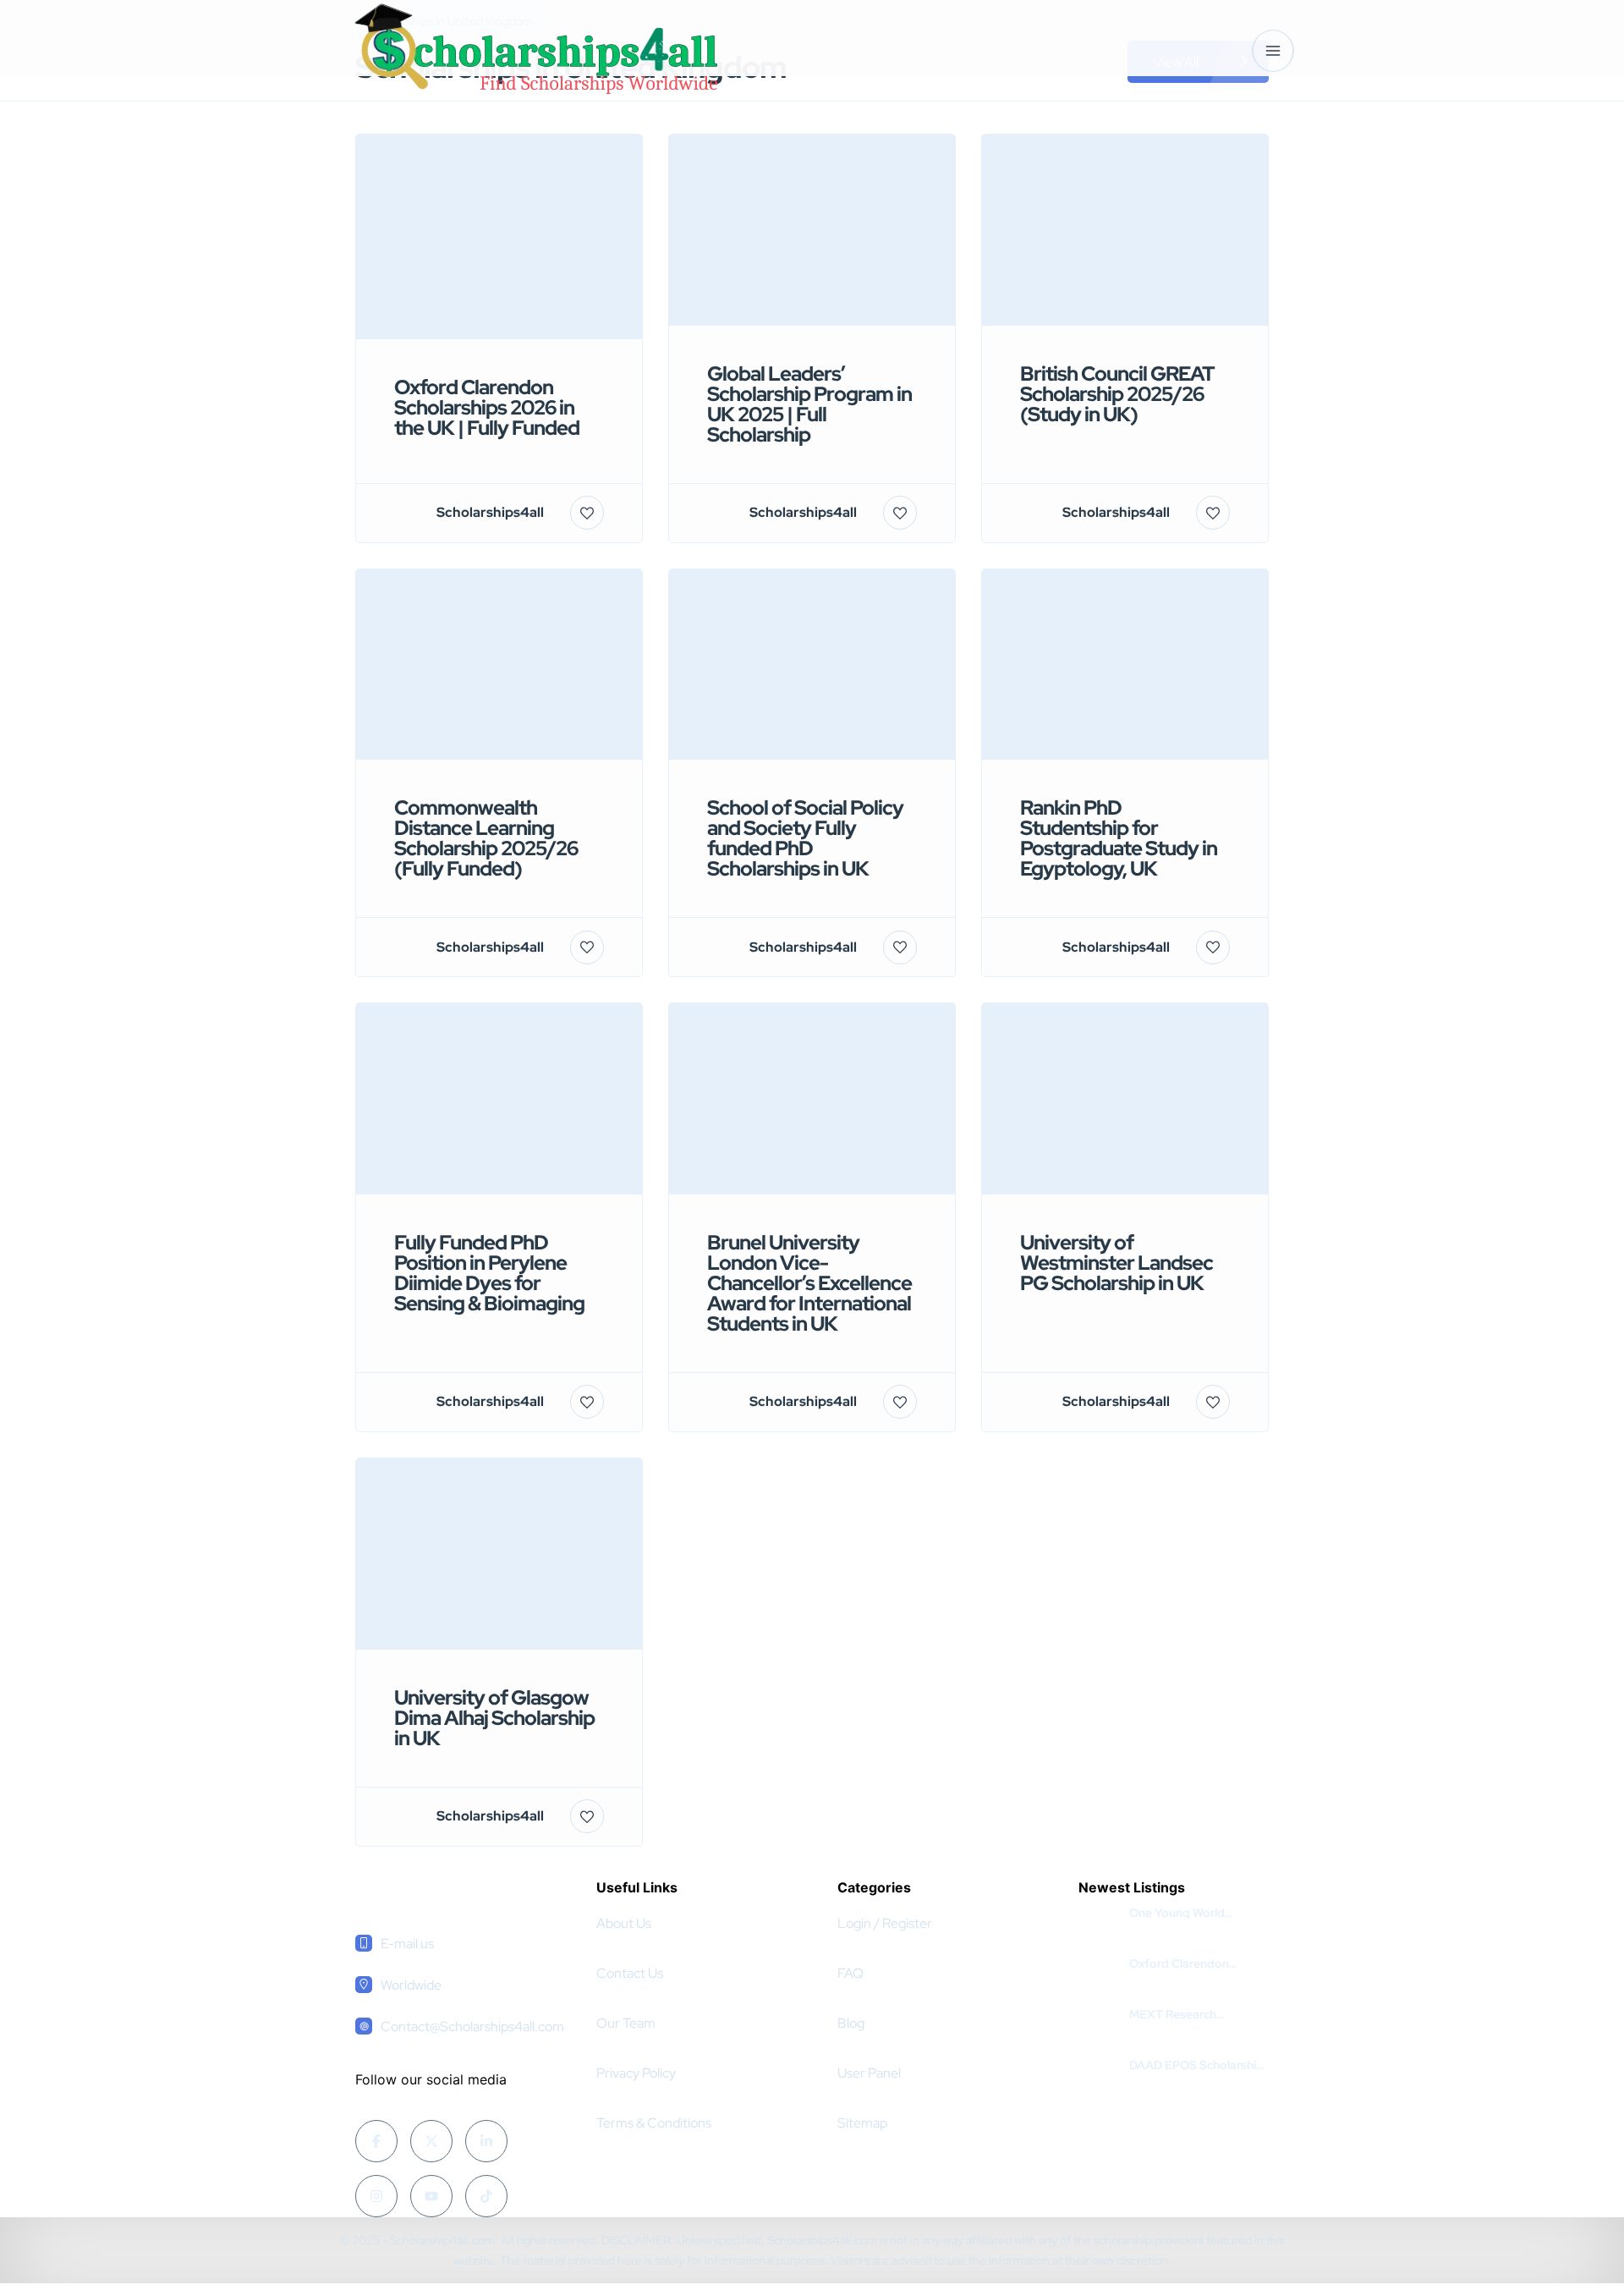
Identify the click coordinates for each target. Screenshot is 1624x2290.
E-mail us (407, 1944)
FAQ (850, 1973)
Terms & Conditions (654, 2123)
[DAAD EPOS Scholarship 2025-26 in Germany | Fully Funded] (1097, 2065)
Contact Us (630, 1973)
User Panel (869, 2073)
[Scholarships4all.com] (535, 50)
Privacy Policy (636, 2073)
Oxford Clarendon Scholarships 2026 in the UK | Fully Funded (1196, 1963)
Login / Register (885, 1923)
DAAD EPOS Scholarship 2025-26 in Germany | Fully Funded (1196, 2065)
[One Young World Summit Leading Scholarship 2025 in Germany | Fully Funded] (1097, 1913)
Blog (851, 2023)
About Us (624, 1923)
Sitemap (862, 2123)
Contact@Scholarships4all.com (472, 2026)
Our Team (626, 2023)
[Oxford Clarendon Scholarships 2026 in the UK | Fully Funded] (1097, 1964)
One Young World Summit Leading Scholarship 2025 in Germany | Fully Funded (1194, 1913)
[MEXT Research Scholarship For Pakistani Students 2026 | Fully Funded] (1097, 2015)
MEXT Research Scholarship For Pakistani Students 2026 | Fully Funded (1199, 2014)
